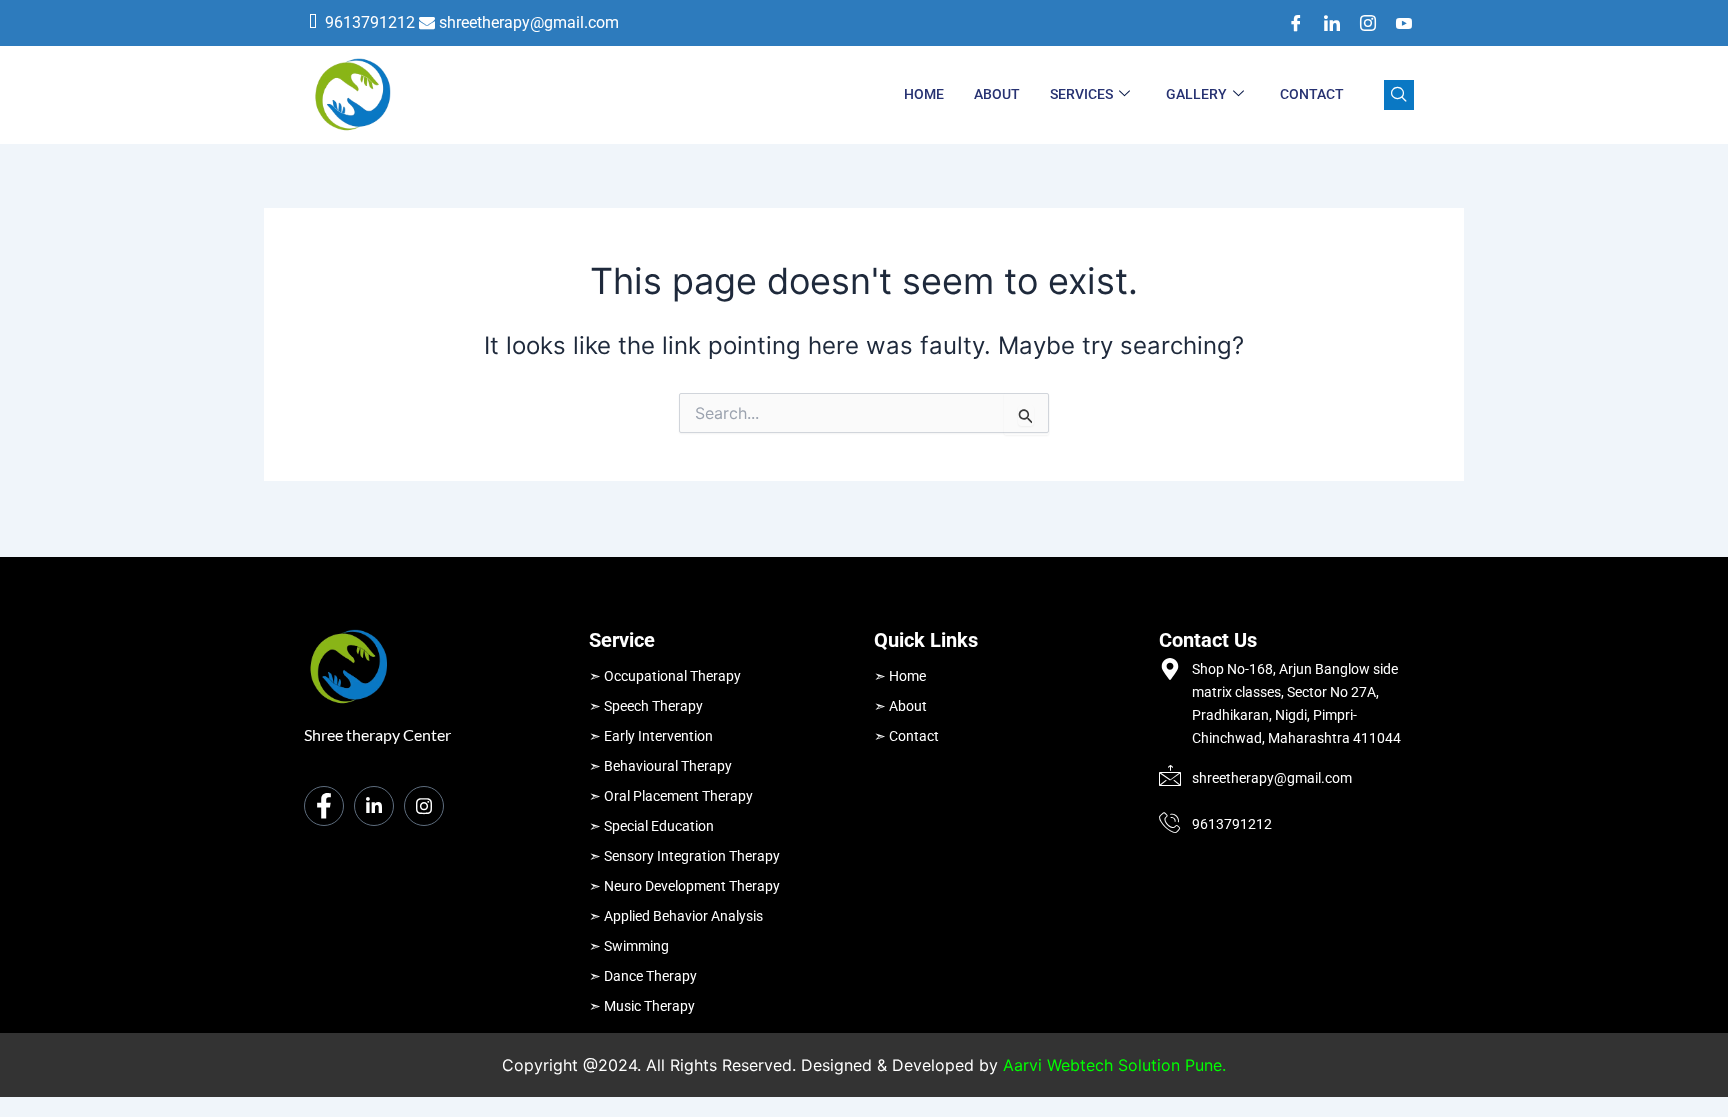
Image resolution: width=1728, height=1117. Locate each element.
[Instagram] (1361, 23)
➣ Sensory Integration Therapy (684, 856)
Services (1081, 94)
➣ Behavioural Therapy (660, 766)
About (997, 94)
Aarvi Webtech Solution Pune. (1114, 1065)
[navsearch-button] (1399, 95)
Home (924, 94)
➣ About (900, 706)
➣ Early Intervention (651, 736)
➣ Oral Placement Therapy (671, 796)
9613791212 (370, 22)
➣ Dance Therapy (643, 976)
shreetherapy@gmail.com (529, 22)
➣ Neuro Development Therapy (684, 886)
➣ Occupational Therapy (665, 676)
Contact (1312, 94)
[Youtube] (1397, 23)
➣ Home (900, 676)
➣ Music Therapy (642, 1006)
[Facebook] (1289, 23)
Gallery (1196, 94)
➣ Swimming (629, 946)
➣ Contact (906, 736)
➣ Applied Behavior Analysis (676, 916)
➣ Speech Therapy (646, 706)
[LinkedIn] (1325, 23)
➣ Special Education (651, 826)
